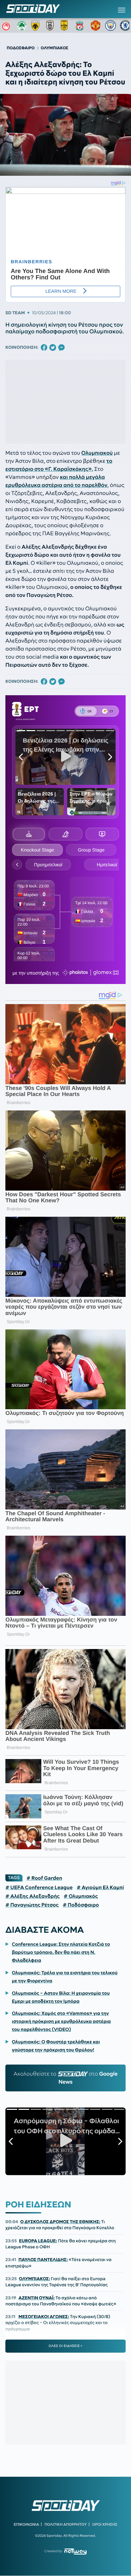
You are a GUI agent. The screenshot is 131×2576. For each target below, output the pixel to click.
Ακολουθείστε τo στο (65, 2078)
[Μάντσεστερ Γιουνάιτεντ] (96, 25)
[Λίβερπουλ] (81, 25)
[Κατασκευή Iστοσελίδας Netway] (75, 2551)
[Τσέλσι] (125, 25)
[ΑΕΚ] (37, 25)
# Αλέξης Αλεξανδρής (33, 1896)
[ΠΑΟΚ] (51, 25)
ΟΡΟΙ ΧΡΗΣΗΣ (105, 2524)
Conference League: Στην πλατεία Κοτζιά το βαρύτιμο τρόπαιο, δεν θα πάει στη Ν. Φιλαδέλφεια (61, 1952)
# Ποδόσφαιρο (81, 1905)
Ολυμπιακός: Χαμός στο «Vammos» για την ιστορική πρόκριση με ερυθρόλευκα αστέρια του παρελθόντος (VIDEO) (61, 2021)
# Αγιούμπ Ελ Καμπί (100, 1887)
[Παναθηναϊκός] (22, 25)
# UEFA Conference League (39, 1887)
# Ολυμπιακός (81, 1896)
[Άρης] (66, 25)
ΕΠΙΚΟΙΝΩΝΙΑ (26, 2524)
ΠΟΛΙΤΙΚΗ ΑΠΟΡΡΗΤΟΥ (66, 2524)
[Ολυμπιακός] (7, 25)
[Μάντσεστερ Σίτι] (111, 25)
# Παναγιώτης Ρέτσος (32, 1905)
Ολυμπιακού (97, 453)
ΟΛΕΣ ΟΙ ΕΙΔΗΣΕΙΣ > (66, 2346)
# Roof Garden (44, 1878)
